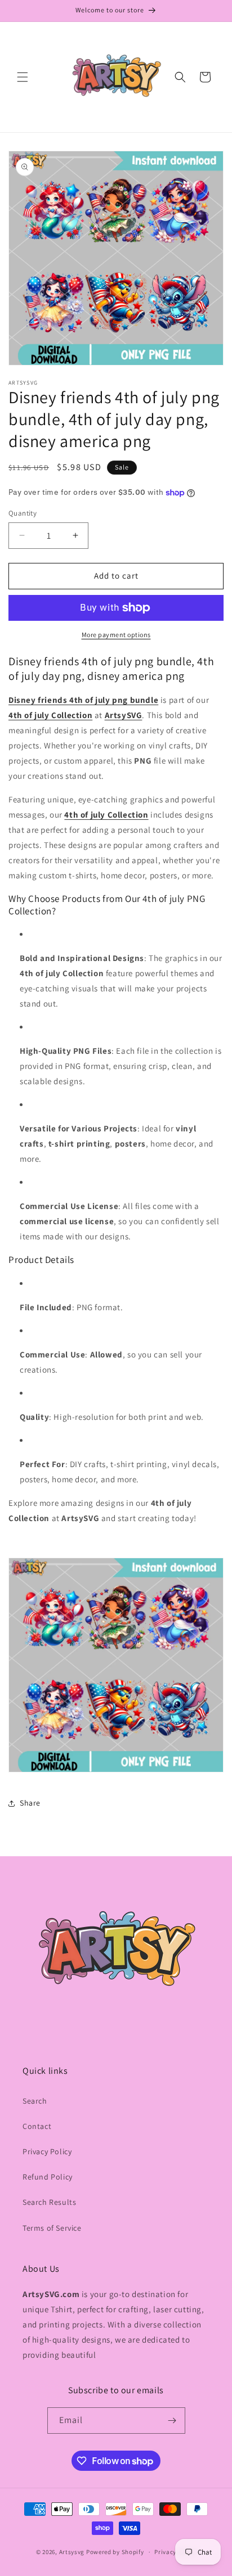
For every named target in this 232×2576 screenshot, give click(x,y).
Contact (37, 2126)
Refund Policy (48, 2177)
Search (35, 2101)
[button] (23, 77)
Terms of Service (52, 2228)
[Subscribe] (172, 2421)
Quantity (23, 513)
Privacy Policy (47, 2151)
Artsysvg (72, 2552)
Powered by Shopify (115, 2552)
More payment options (116, 635)
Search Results (49, 2202)
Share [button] (30, 1803)
